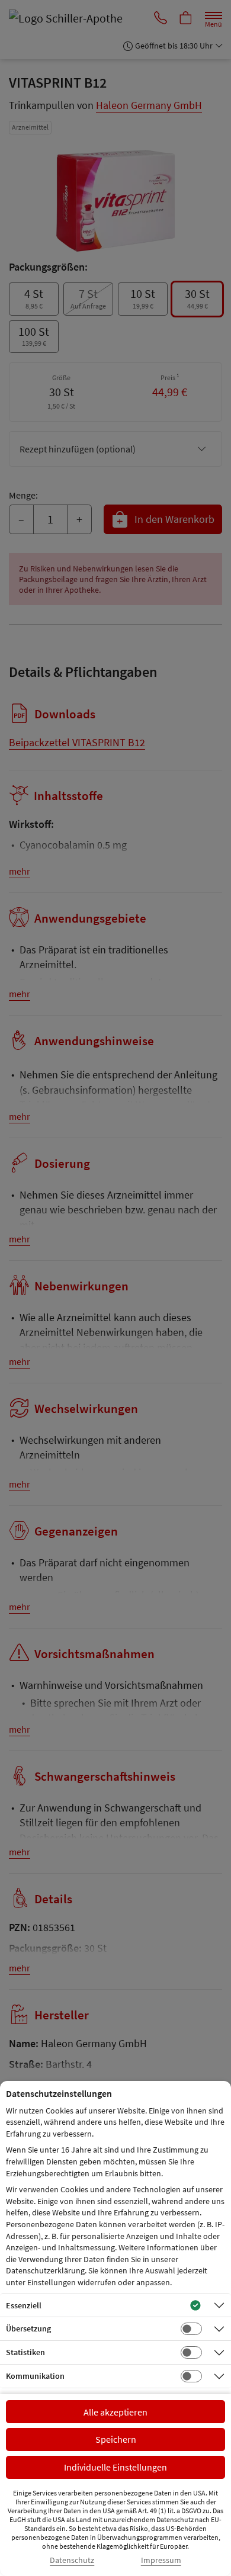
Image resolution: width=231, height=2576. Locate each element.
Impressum (161, 2560)
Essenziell (24, 2305)
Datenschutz (72, 2560)
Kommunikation (35, 2376)
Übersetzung (28, 2328)
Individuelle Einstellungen (115, 2467)
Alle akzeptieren (115, 2412)
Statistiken (25, 2352)
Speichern (116, 2439)
